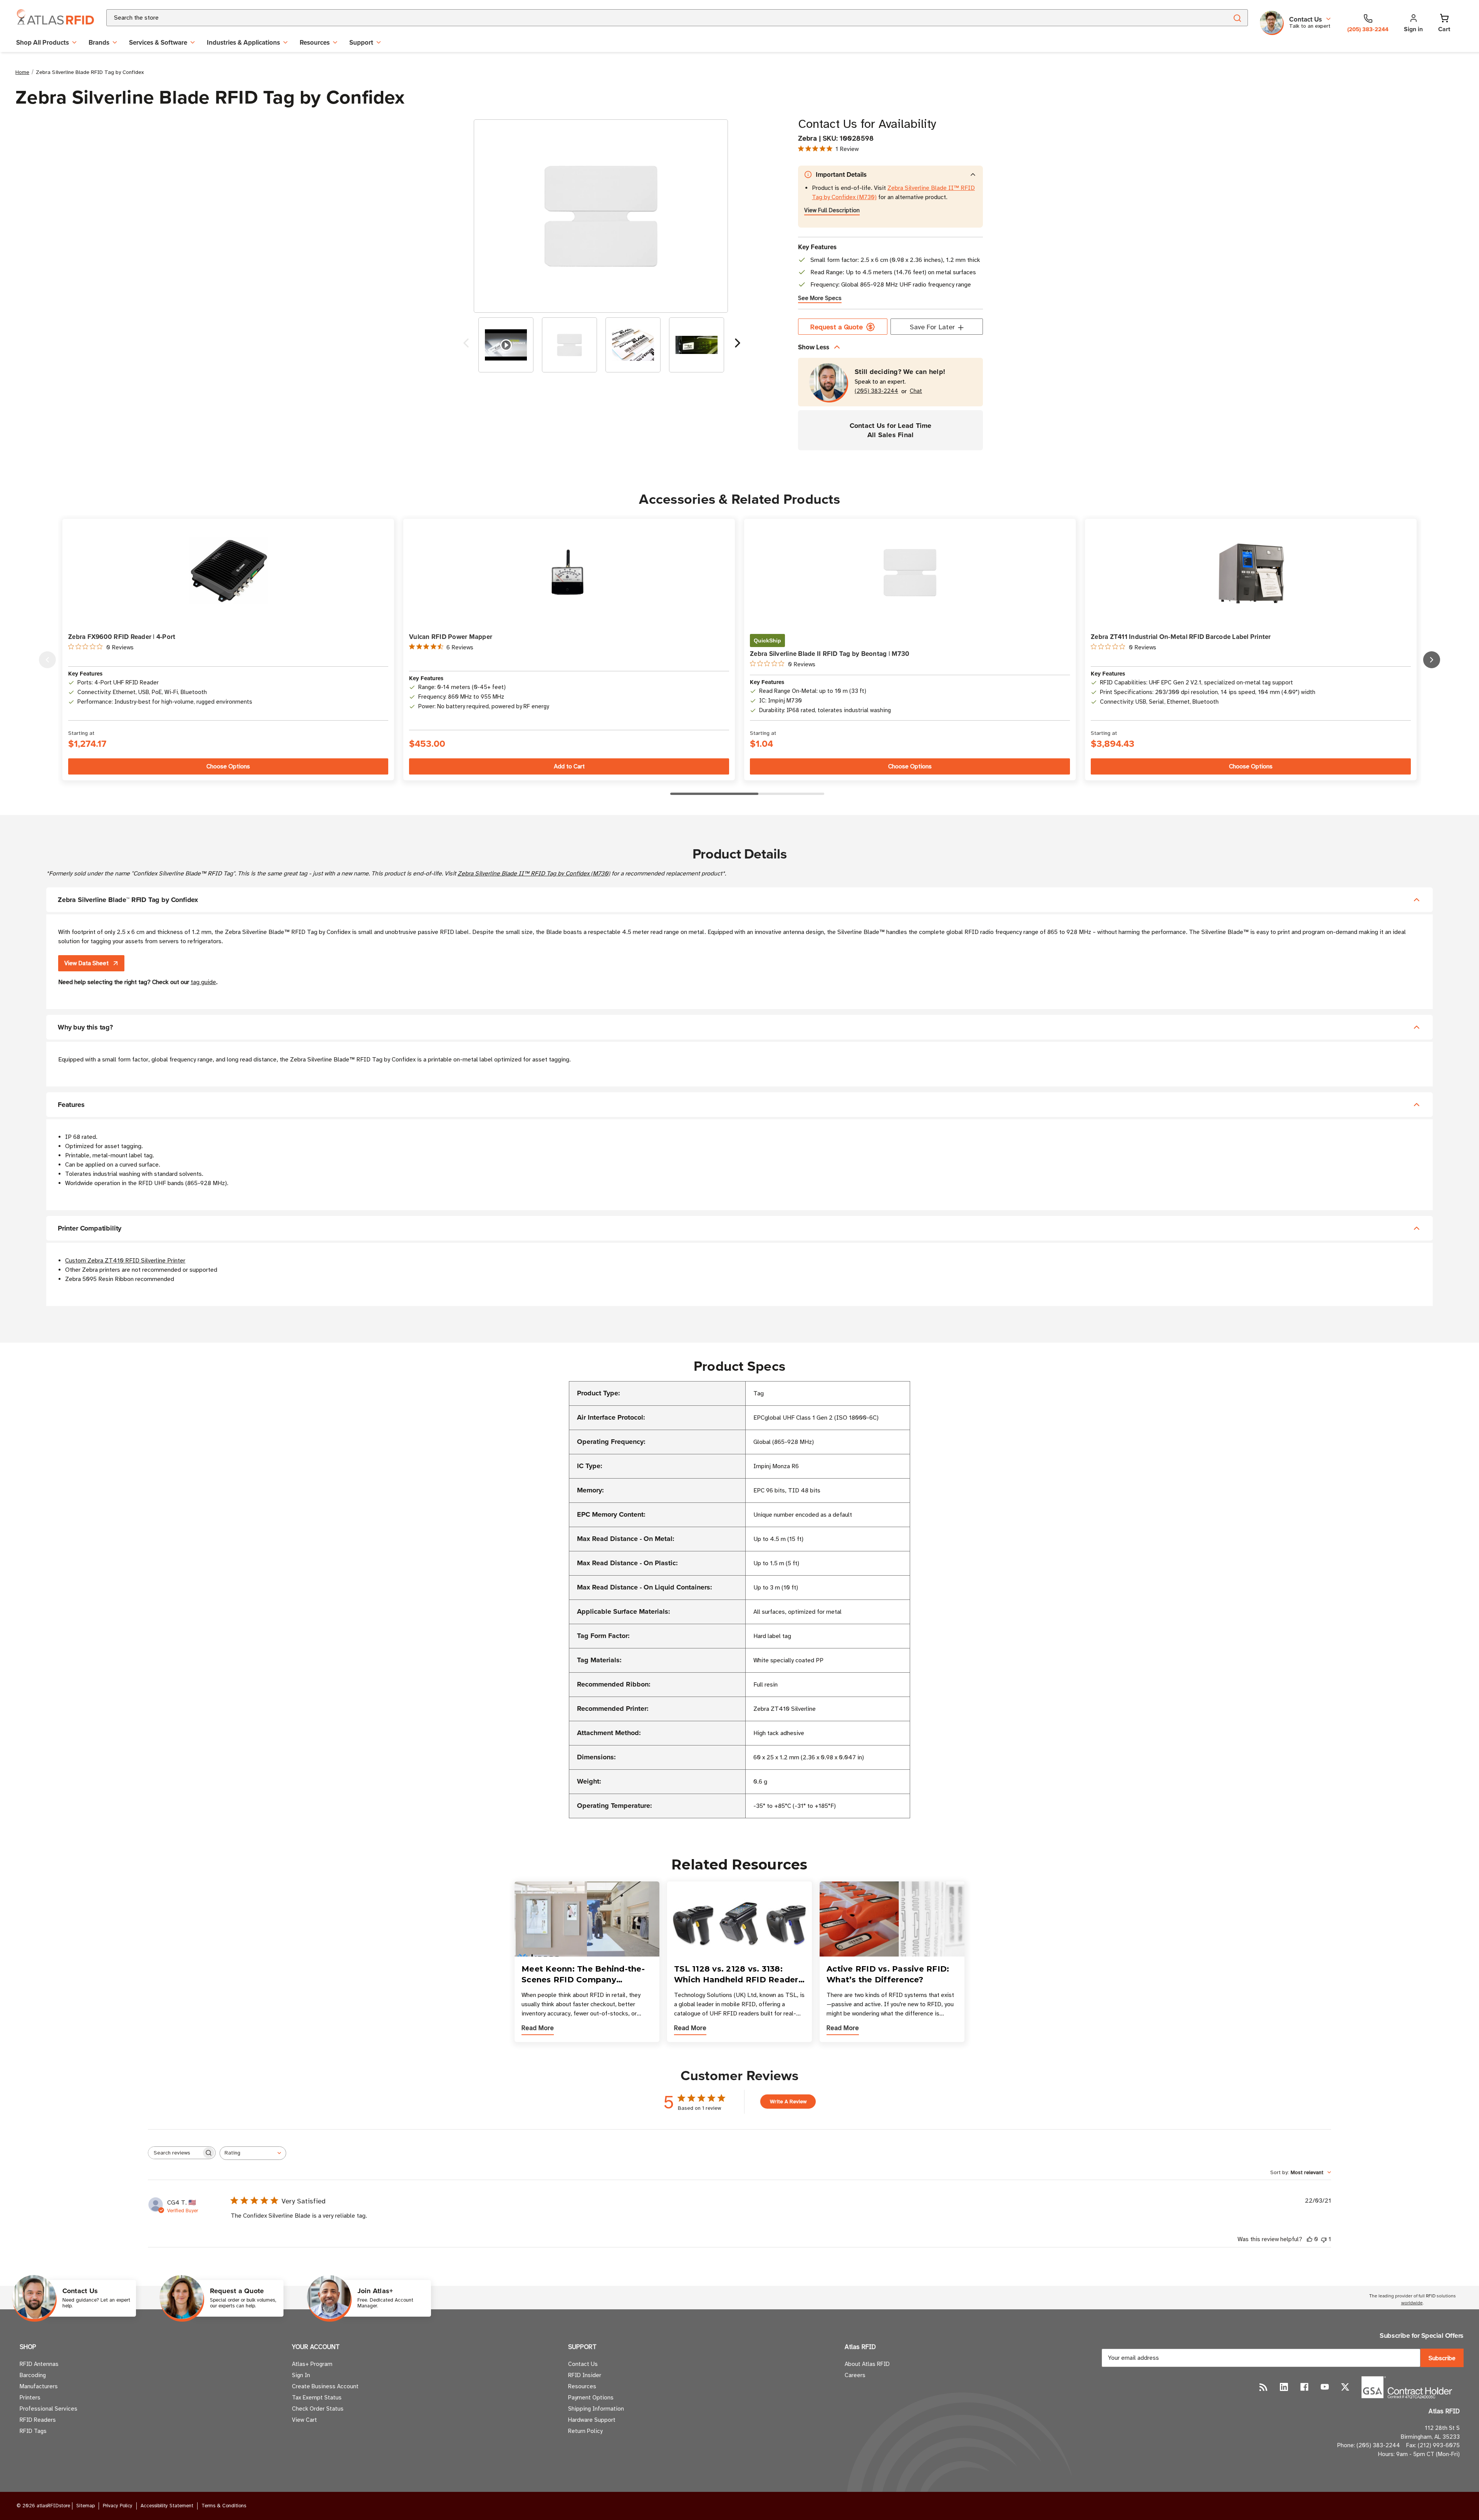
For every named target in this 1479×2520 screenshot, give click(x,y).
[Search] (1237, 18)
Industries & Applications (243, 42)
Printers (30, 2398)
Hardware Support (592, 2420)
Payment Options (591, 2398)
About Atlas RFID (867, 2364)
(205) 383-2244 (876, 391)
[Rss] (1264, 2387)
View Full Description (832, 210)
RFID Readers (38, 2420)
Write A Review (788, 2102)
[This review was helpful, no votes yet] (1310, 2239)
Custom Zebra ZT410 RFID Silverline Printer (125, 1261)
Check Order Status (318, 2409)
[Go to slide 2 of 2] (466, 345)
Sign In (301, 2375)
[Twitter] (1345, 2387)
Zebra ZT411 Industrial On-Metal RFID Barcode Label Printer (1181, 637)
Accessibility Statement (167, 2506)
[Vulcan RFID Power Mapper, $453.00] (569, 573)
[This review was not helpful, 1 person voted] (1324, 2239)
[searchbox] (175, 2153)
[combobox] (658, 18)
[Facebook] (1304, 2387)
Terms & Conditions (224, 2506)
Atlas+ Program (312, 2364)
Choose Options (228, 766)
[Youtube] (1325, 2387)
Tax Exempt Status (317, 2398)
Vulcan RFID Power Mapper (451, 637)
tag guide (203, 982)
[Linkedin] (1284, 2387)
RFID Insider (585, 2375)
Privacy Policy (118, 2506)
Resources (315, 42)
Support (361, 42)
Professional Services (49, 2409)
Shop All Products (43, 42)
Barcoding (33, 2375)
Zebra (807, 138)
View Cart (304, 2420)
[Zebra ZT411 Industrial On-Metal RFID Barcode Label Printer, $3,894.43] (1251, 573)
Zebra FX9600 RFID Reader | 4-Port (122, 637)
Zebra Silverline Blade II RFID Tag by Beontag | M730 (830, 654)
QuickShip (767, 640)
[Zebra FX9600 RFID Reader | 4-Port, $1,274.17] (228, 573)
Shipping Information (596, 2409)
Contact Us (583, 2364)
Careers (855, 2375)
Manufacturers (39, 2386)
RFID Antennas (39, 2364)
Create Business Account (325, 2386)
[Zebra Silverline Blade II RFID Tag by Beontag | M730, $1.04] (910, 573)
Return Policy (585, 2431)
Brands (99, 42)
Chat (916, 391)
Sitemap (86, 2506)
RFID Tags (33, 2431)
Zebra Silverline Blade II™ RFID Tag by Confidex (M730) (534, 874)
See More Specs (820, 298)
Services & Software (158, 42)
